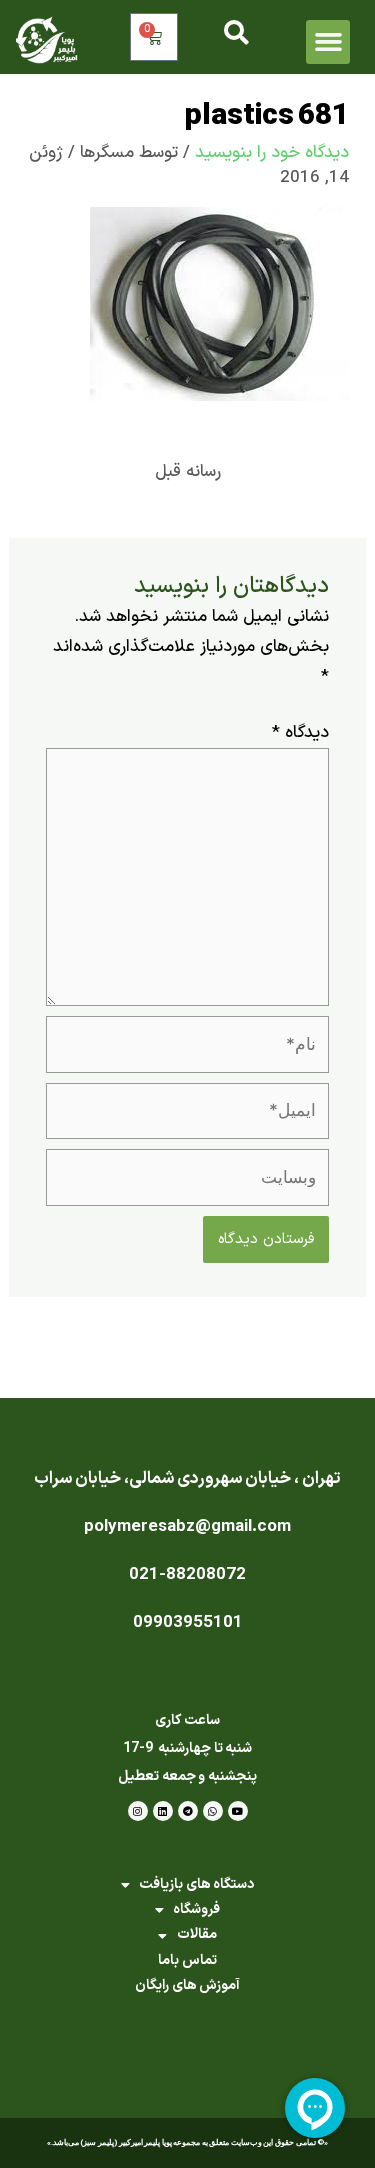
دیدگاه (300, 733)
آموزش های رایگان (187, 1985)
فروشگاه (196, 1909)
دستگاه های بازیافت (196, 1884)
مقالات (197, 1934)
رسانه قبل (188, 472)
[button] (328, 42)
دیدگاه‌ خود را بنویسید (272, 153)
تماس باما (187, 1960)
